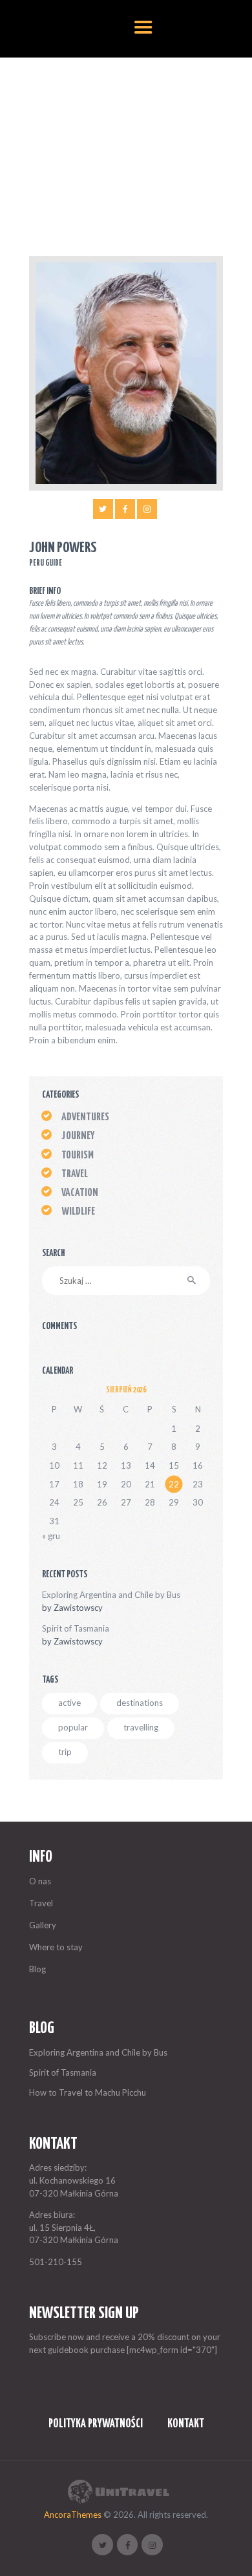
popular (73, 1727)
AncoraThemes (73, 2515)
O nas (40, 1881)
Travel (75, 1174)
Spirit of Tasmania (76, 1628)
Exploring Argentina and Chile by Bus (111, 1595)
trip (65, 1752)
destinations (140, 1703)
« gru (51, 1536)
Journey (78, 1136)
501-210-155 (56, 2262)
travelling (141, 1727)
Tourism (78, 1155)
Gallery (43, 1925)
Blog (37, 1969)
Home (51, 150)
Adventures (85, 1117)
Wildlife (78, 1212)
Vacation (80, 1193)
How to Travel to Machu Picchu (88, 2092)
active (69, 1703)
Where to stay (56, 1947)
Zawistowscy (78, 1608)
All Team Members (103, 150)
